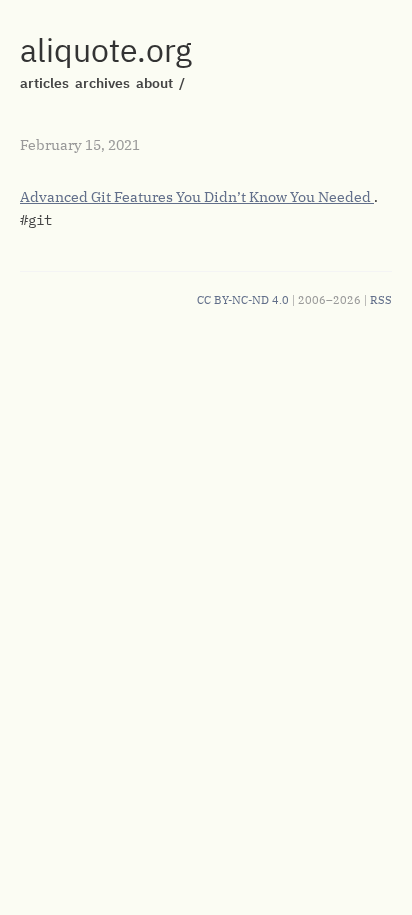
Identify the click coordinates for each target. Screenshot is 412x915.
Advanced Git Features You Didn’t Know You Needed (197, 197)
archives (102, 83)
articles (44, 83)
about (154, 83)
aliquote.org (106, 50)
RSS (381, 300)
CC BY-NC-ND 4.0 (243, 300)
